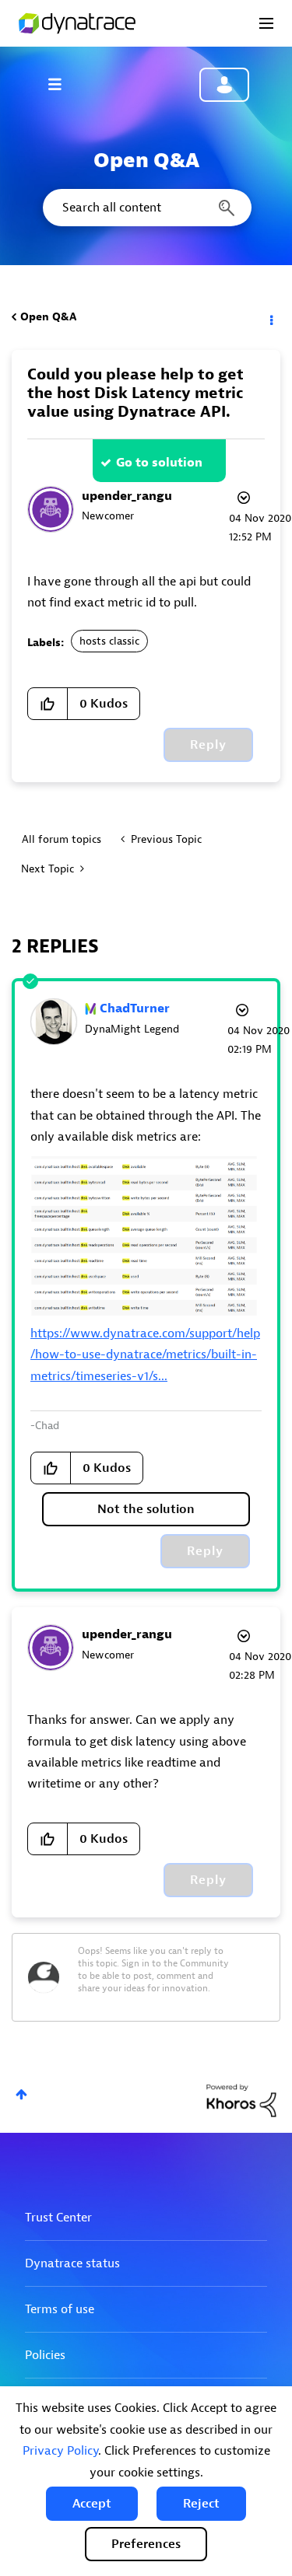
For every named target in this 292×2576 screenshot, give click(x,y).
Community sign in (224, 85)
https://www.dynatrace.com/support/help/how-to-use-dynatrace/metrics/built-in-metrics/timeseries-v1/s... (145, 1355)
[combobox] (146, 208)
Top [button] (21, 2094)
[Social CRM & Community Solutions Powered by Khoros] (241, 2100)
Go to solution (159, 463)
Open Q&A (48, 317)
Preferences (146, 2544)
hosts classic (109, 641)
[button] (92, 2504)
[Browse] (62, 84)
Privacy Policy (60, 2451)
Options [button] (270, 317)
